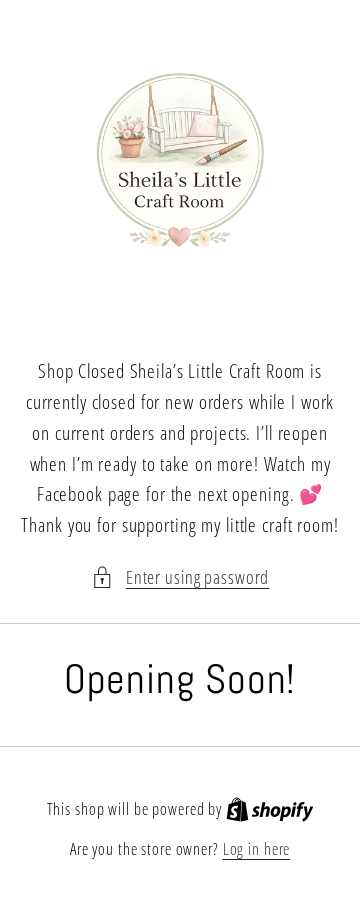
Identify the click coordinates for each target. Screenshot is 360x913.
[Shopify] (270, 809)
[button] (180, 577)
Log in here (257, 849)
